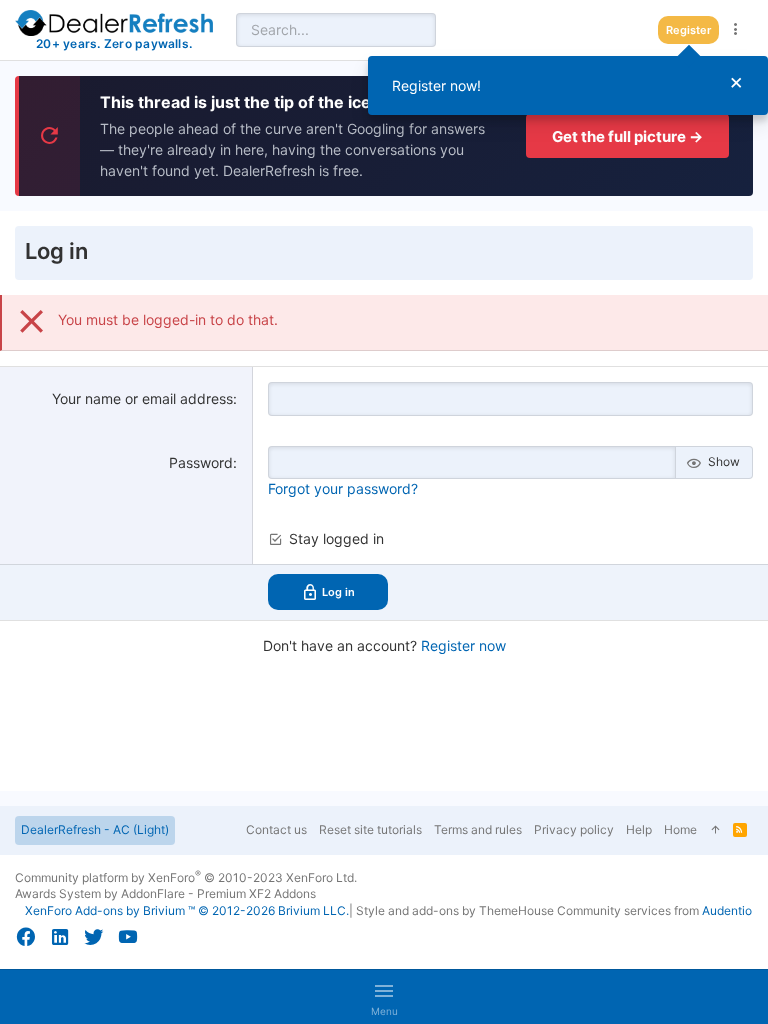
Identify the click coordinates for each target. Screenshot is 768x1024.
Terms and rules (478, 829)
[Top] (715, 830)
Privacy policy (574, 829)
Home (680, 829)
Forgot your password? (343, 488)
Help (639, 829)
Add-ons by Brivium (187, 910)
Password (201, 462)
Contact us (276, 829)
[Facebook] (26, 937)
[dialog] (568, 85)
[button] (384, 997)
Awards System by (165, 893)
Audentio (727, 910)
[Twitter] (94, 937)
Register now (463, 645)
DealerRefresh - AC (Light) (95, 829)
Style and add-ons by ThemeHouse (455, 910)
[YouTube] (128, 937)
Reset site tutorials (370, 829)
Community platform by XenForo (186, 877)
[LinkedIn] (60, 937)
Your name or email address (142, 398)
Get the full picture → (627, 136)
